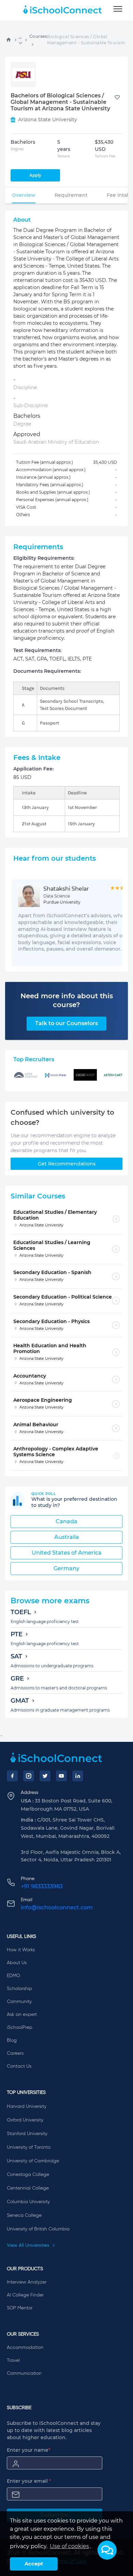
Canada (66, 1521)
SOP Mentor (20, 2308)
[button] (107, 2550)
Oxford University (25, 2120)
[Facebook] (12, 1776)
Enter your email (29, 2481)
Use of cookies (69, 2546)
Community (19, 2002)
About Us (17, 1963)
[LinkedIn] (78, 1776)
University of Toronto (29, 2147)
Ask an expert (22, 2015)
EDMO (13, 1976)
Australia (67, 1537)
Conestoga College (28, 2175)
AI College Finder (25, 2295)
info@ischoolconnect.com (57, 1907)
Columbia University (28, 2202)
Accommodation (25, 2348)
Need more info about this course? (67, 1000)
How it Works (21, 1950)
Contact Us (19, 2066)
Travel (13, 2360)
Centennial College (28, 2188)
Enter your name (29, 2450)
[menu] (118, 9)
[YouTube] (61, 1776)
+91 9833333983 (42, 1886)
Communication (24, 2373)
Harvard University (27, 2106)
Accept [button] (34, 2564)
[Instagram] (29, 1776)
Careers (15, 2053)
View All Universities (29, 2245)
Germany (66, 1568)
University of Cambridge (33, 2161)
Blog (12, 2040)
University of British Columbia (38, 2229)
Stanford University (27, 2134)
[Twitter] (45, 1776)
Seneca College (24, 2215)
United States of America (67, 1553)
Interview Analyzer (27, 2282)
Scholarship (19, 1989)
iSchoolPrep (20, 2028)
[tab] (24, 195)
